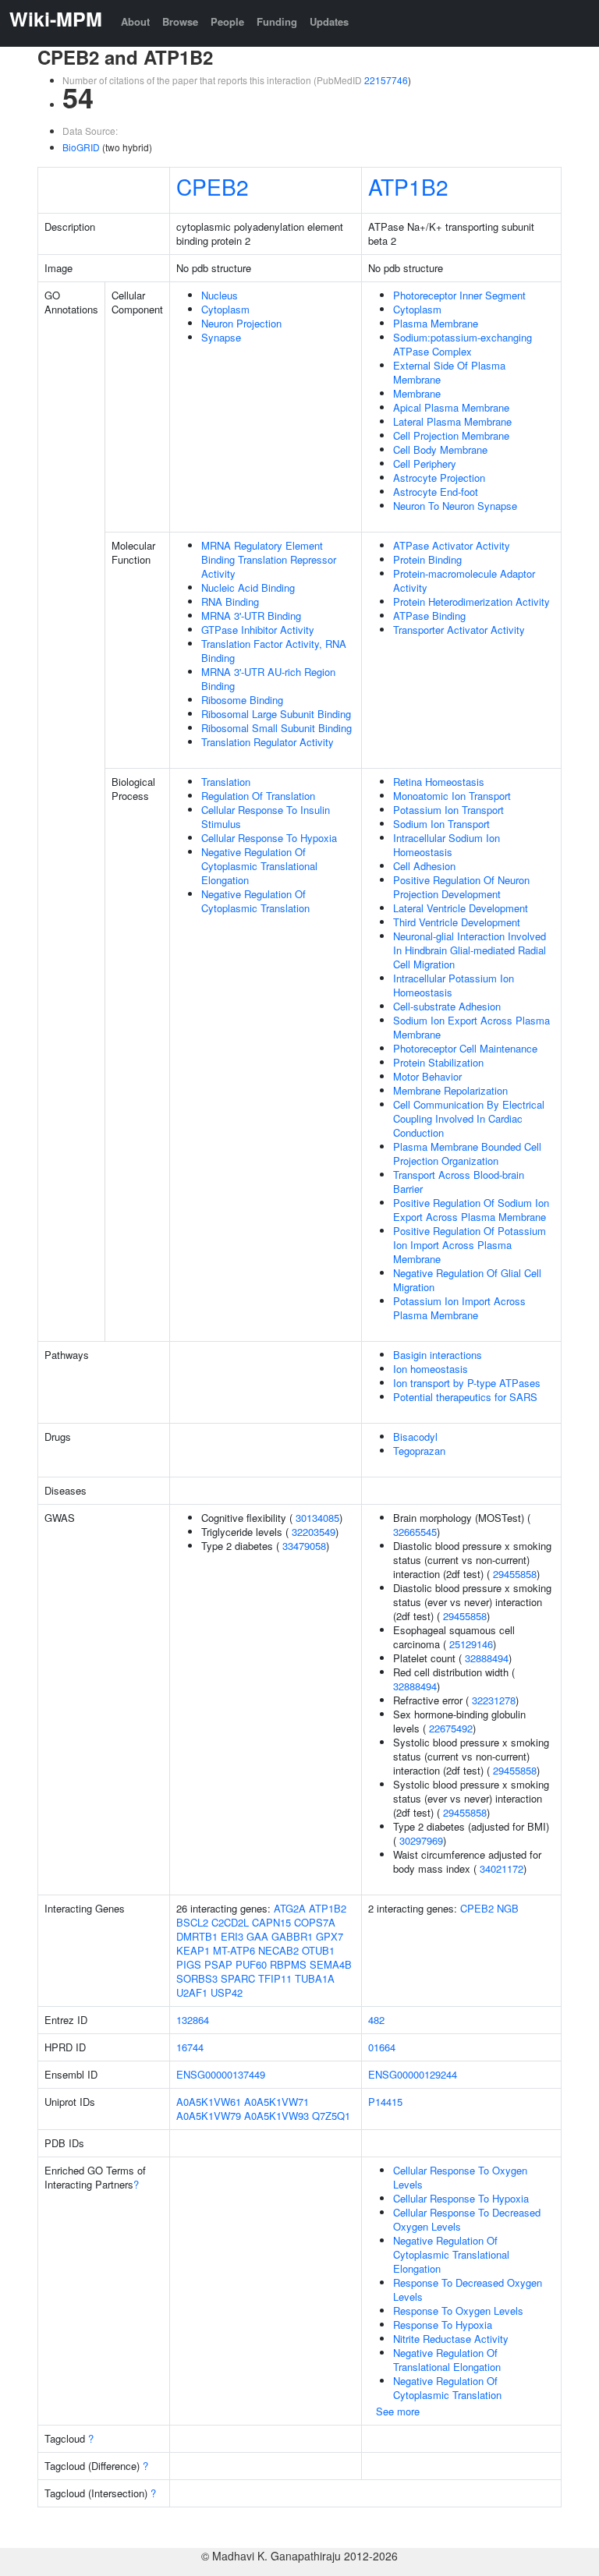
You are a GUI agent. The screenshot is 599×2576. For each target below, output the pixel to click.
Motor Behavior (427, 1076)
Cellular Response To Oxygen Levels (460, 2177)
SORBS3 (197, 1978)
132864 (193, 2020)
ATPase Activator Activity (452, 545)
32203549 (314, 1532)
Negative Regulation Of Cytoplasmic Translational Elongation (259, 866)
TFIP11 (275, 1978)
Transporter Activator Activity (459, 630)
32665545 (415, 1532)
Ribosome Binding (242, 700)
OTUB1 (318, 1950)
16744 (190, 2047)
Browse (180, 21)
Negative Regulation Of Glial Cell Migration (467, 1280)
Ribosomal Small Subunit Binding (276, 728)
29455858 (515, 1574)
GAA (257, 1936)
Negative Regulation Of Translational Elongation (447, 2360)
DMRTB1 (197, 1936)
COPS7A (315, 1922)
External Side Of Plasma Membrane (449, 372)
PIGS (189, 1964)
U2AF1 (192, 1992)
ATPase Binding (429, 616)
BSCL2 (192, 1922)
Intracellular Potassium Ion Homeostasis (454, 985)
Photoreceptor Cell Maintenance (465, 1048)
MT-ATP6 (234, 1950)
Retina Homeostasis (439, 782)
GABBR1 (292, 1936)
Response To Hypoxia (443, 2325)
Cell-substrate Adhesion (447, 1006)
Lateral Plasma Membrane (452, 421)
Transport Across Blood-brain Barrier (459, 1182)
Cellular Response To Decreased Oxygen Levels (467, 2219)
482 (376, 2020)
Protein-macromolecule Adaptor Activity (464, 580)
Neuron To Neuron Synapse (455, 506)
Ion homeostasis (431, 1369)
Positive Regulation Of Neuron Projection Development (461, 887)
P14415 (385, 2102)
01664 (382, 2047)
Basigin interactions (438, 1355)
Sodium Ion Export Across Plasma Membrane (471, 1027)
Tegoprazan (419, 1451)
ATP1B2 (408, 186)
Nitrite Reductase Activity (451, 2339)
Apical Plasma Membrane (451, 407)
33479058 (304, 1546)
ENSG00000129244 (413, 2074)
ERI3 (232, 1936)
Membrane (417, 393)
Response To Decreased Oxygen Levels (468, 2289)
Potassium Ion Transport (448, 810)
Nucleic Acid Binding (248, 587)
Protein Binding (427, 559)
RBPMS (288, 1964)
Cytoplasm (225, 309)
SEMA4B (331, 1964)
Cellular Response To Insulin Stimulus (266, 817)
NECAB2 (278, 1950)
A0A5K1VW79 (209, 2116)
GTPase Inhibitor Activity (258, 630)
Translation (226, 782)
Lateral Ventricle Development (461, 908)
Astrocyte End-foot (436, 492)
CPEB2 (213, 186)
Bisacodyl (415, 1437)
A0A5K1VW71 (276, 2102)
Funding (277, 21)
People (227, 21)
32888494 (487, 1658)
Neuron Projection (241, 323)
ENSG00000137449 (221, 2074)
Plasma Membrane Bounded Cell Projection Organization (467, 1154)
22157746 (386, 80)
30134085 (317, 1518)
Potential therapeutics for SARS (465, 1397)
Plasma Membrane (436, 323)
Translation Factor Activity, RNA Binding (274, 651)
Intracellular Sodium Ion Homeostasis (447, 845)
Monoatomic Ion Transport (452, 796)
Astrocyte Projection (439, 478)
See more (398, 2411)
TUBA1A (315, 1978)
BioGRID (81, 147)
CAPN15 (271, 1922)
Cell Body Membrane (440, 449)
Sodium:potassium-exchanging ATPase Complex (463, 344)
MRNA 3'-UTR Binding (251, 616)
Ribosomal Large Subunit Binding (276, 714)
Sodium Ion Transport (441, 824)
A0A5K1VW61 (209, 2102)
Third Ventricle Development (457, 922)
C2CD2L (230, 1922)
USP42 (227, 1992)
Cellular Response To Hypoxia (269, 838)
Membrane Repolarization (450, 1090)
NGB (508, 1908)
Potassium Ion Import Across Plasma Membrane (459, 1308)
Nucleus (220, 295)
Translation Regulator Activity (268, 742)
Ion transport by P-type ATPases (467, 1383)
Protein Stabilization (438, 1062)
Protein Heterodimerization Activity (471, 602)
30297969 (421, 1840)
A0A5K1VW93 (276, 2116)
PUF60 (251, 1964)
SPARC (238, 1978)
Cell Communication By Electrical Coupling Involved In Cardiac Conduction (469, 1118)
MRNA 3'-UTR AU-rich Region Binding (268, 679)
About (135, 21)
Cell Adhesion (424, 866)
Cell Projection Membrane (451, 435)
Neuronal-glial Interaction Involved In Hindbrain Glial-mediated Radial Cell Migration (470, 950)
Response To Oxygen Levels (458, 2311)
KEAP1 (193, 1950)
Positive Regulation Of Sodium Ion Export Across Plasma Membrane (471, 1210)
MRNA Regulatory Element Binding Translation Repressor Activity (269, 559)
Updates (329, 21)
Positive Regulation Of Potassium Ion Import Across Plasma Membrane (470, 1245)
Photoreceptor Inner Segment (459, 295)
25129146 (471, 1644)
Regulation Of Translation (258, 796)
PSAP (218, 1964)
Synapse (221, 337)
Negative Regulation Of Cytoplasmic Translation (255, 901)
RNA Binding (230, 602)
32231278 (494, 1700)
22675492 (451, 1728)
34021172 (502, 1868)
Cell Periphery (425, 464)
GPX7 (330, 1936)
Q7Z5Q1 (331, 2116)
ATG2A (290, 1908)
